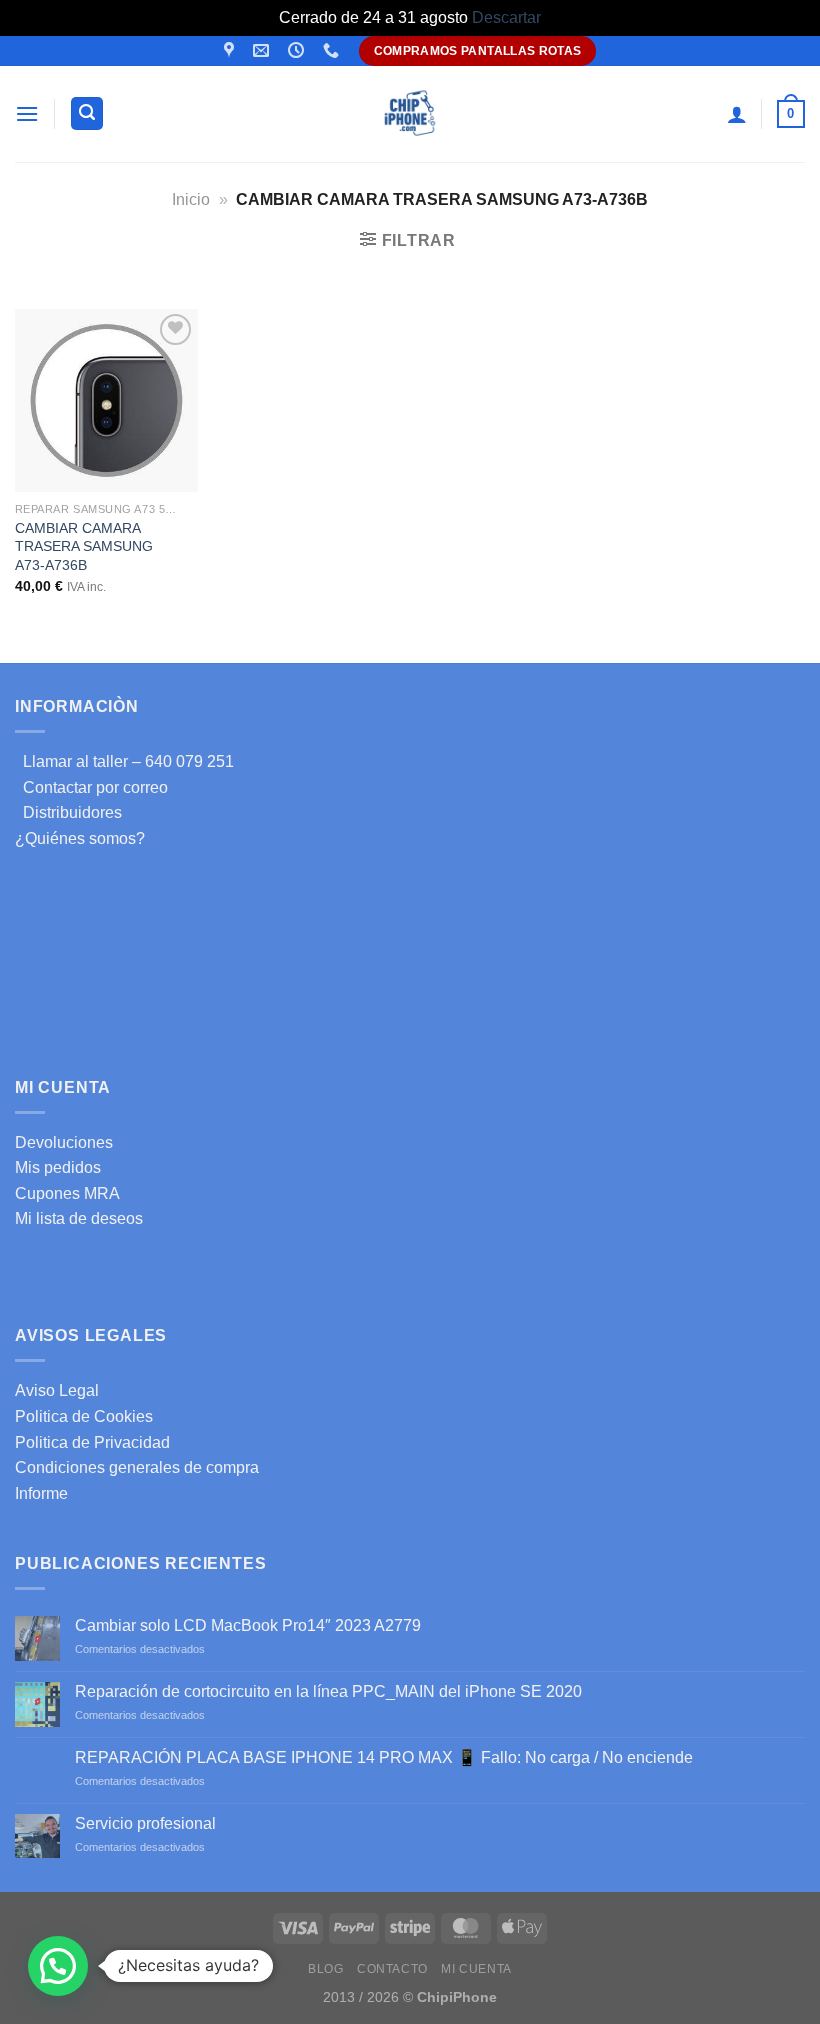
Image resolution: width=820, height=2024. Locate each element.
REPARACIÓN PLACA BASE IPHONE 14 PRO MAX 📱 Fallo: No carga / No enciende (384, 1757)
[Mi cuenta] (737, 114)
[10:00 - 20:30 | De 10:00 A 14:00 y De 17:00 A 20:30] (298, 50)
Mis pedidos (58, 1167)
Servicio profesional (145, 1823)
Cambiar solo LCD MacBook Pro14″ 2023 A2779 (248, 1625)
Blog (325, 1969)
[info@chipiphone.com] (263, 50)
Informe (41, 1493)
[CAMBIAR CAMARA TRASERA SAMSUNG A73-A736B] (106, 400)
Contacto (392, 1969)
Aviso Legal (57, 1390)
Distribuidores (68, 812)
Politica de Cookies (84, 1416)
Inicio (191, 199)
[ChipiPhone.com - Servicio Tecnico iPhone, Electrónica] (410, 113)
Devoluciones (64, 1142)
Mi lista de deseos (79, 1218)
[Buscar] (87, 113)
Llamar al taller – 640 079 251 (124, 761)
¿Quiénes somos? (80, 838)
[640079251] (333, 50)
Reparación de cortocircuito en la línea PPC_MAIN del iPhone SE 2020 (328, 1691)
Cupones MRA (67, 1193)
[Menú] (27, 113)
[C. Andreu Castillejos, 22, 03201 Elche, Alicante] (231, 50)
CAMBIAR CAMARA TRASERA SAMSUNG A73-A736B (84, 546)
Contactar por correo (91, 787)
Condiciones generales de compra (137, 1467)
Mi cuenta (476, 1969)
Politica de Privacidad (92, 1442)
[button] (58, 1966)
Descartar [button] (506, 17)
